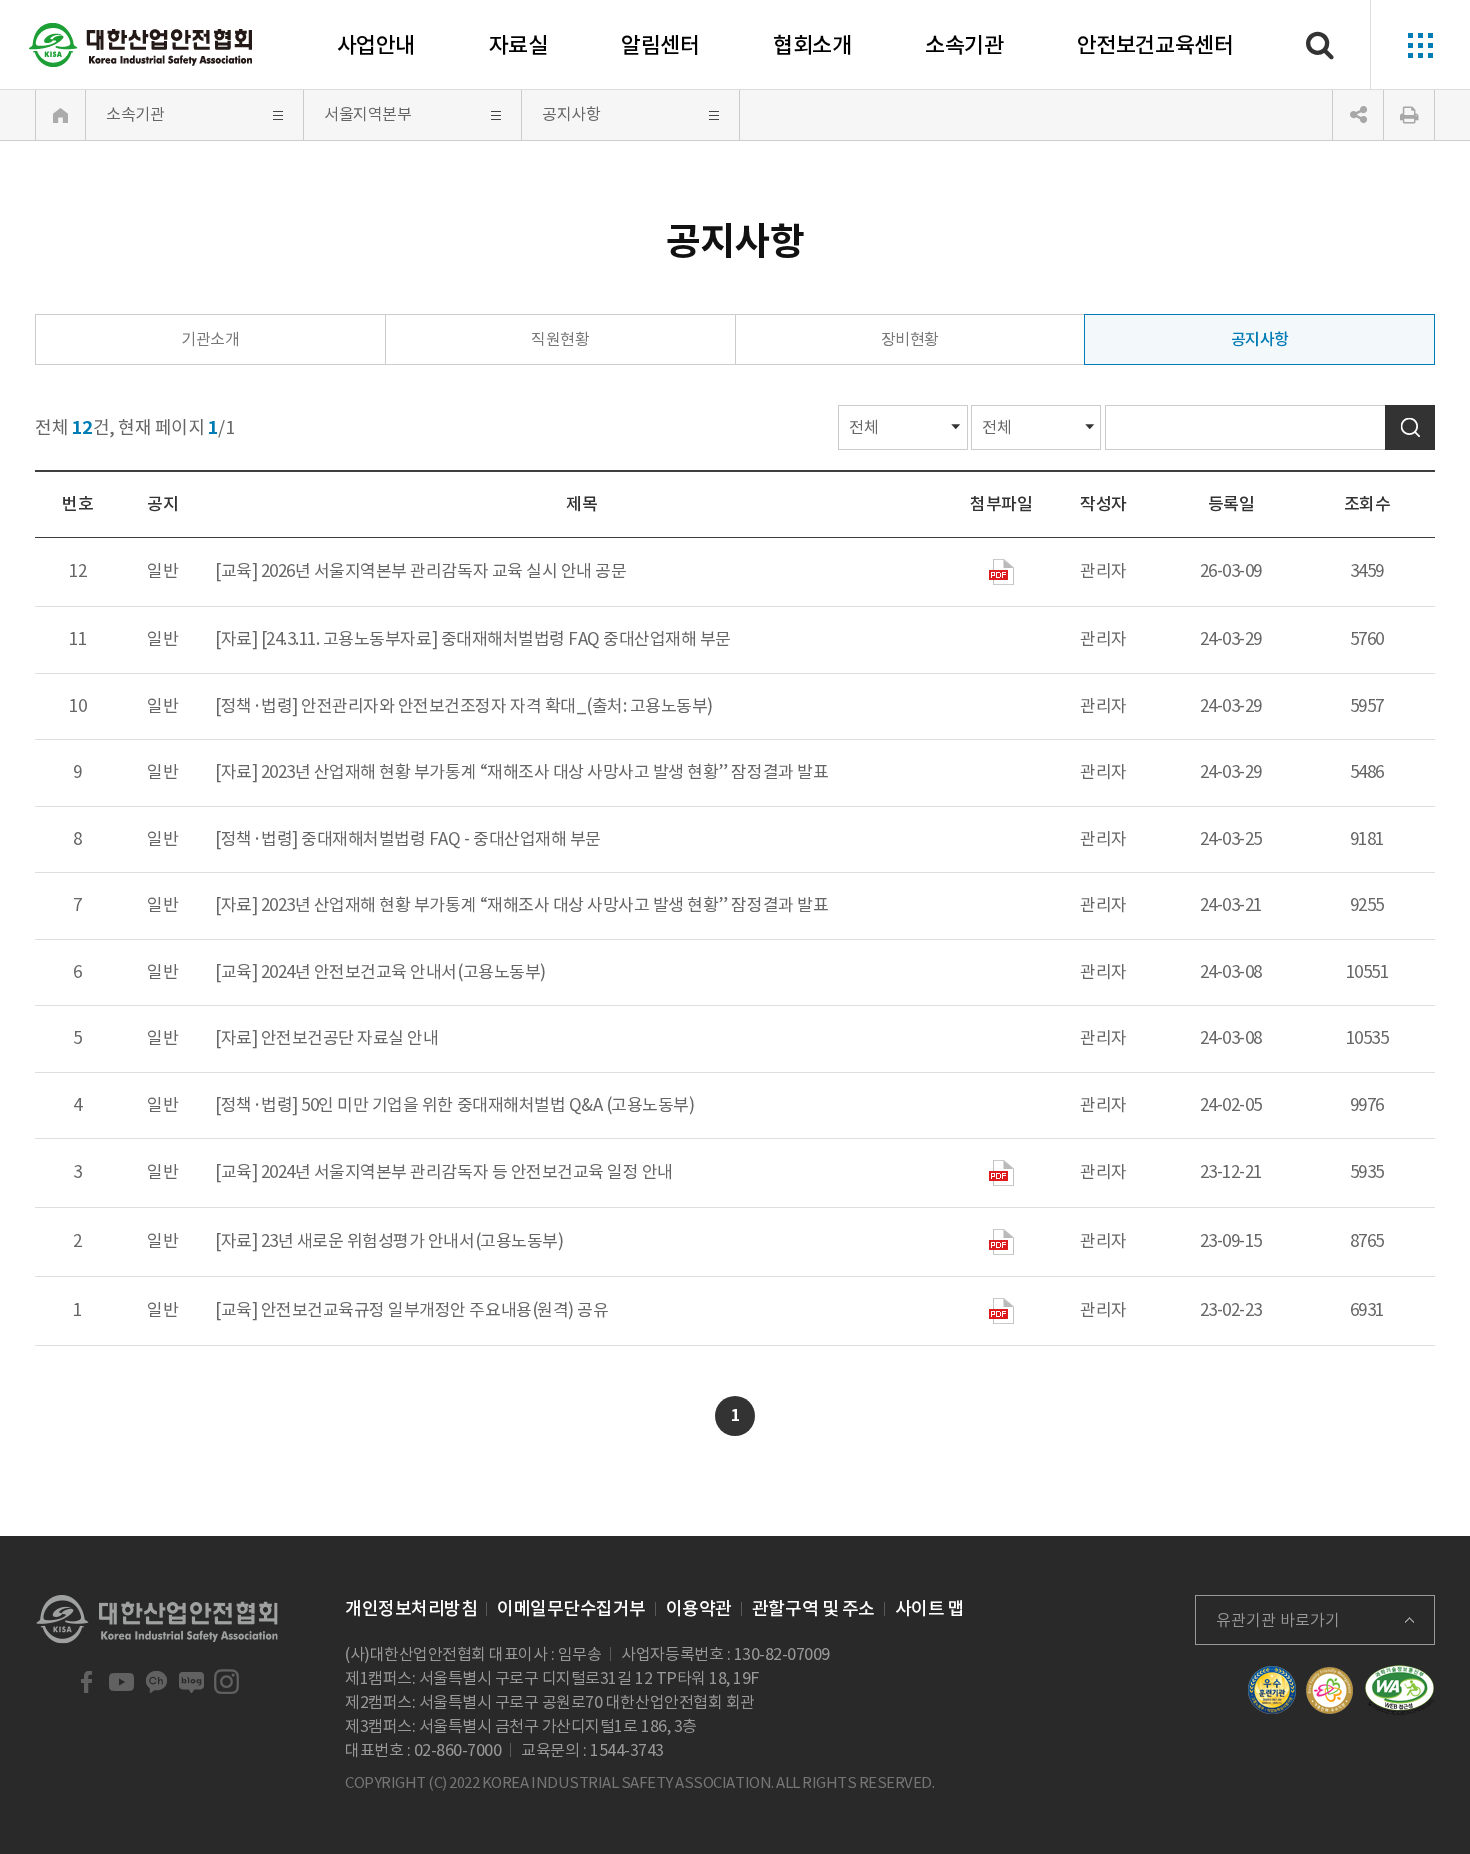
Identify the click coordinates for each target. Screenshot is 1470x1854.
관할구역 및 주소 (813, 1608)
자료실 (518, 45)
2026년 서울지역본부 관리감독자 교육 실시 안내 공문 (444, 571)
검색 (1410, 427)
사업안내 (376, 45)
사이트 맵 (930, 1608)
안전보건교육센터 (1155, 45)
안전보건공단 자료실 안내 (350, 1038)
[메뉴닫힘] (1358, 115)
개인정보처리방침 (411, 1608)
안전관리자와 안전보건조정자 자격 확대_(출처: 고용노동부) (507, 706)
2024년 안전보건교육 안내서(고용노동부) (403, 972)
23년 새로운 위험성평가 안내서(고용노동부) (412, 1241)
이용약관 (699, 1608)
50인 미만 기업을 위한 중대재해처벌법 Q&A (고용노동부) (497, 1105)
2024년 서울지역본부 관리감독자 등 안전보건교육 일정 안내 (467, 1172)
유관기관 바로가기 (1278, 1620)
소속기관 (964, 45)
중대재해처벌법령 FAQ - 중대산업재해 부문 (450, 839)
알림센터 (660, 45)
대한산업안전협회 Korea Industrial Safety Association (141, 45)
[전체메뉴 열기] (1420, 45)
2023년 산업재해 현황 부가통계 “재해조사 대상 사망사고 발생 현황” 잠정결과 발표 (544, 772)
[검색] (1320, 45)
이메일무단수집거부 (571, 1608)
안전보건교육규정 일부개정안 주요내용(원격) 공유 (435, 1310)
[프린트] (1409, 115)
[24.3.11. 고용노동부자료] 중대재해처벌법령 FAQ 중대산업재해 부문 (496, 639)
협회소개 (812, 45)
